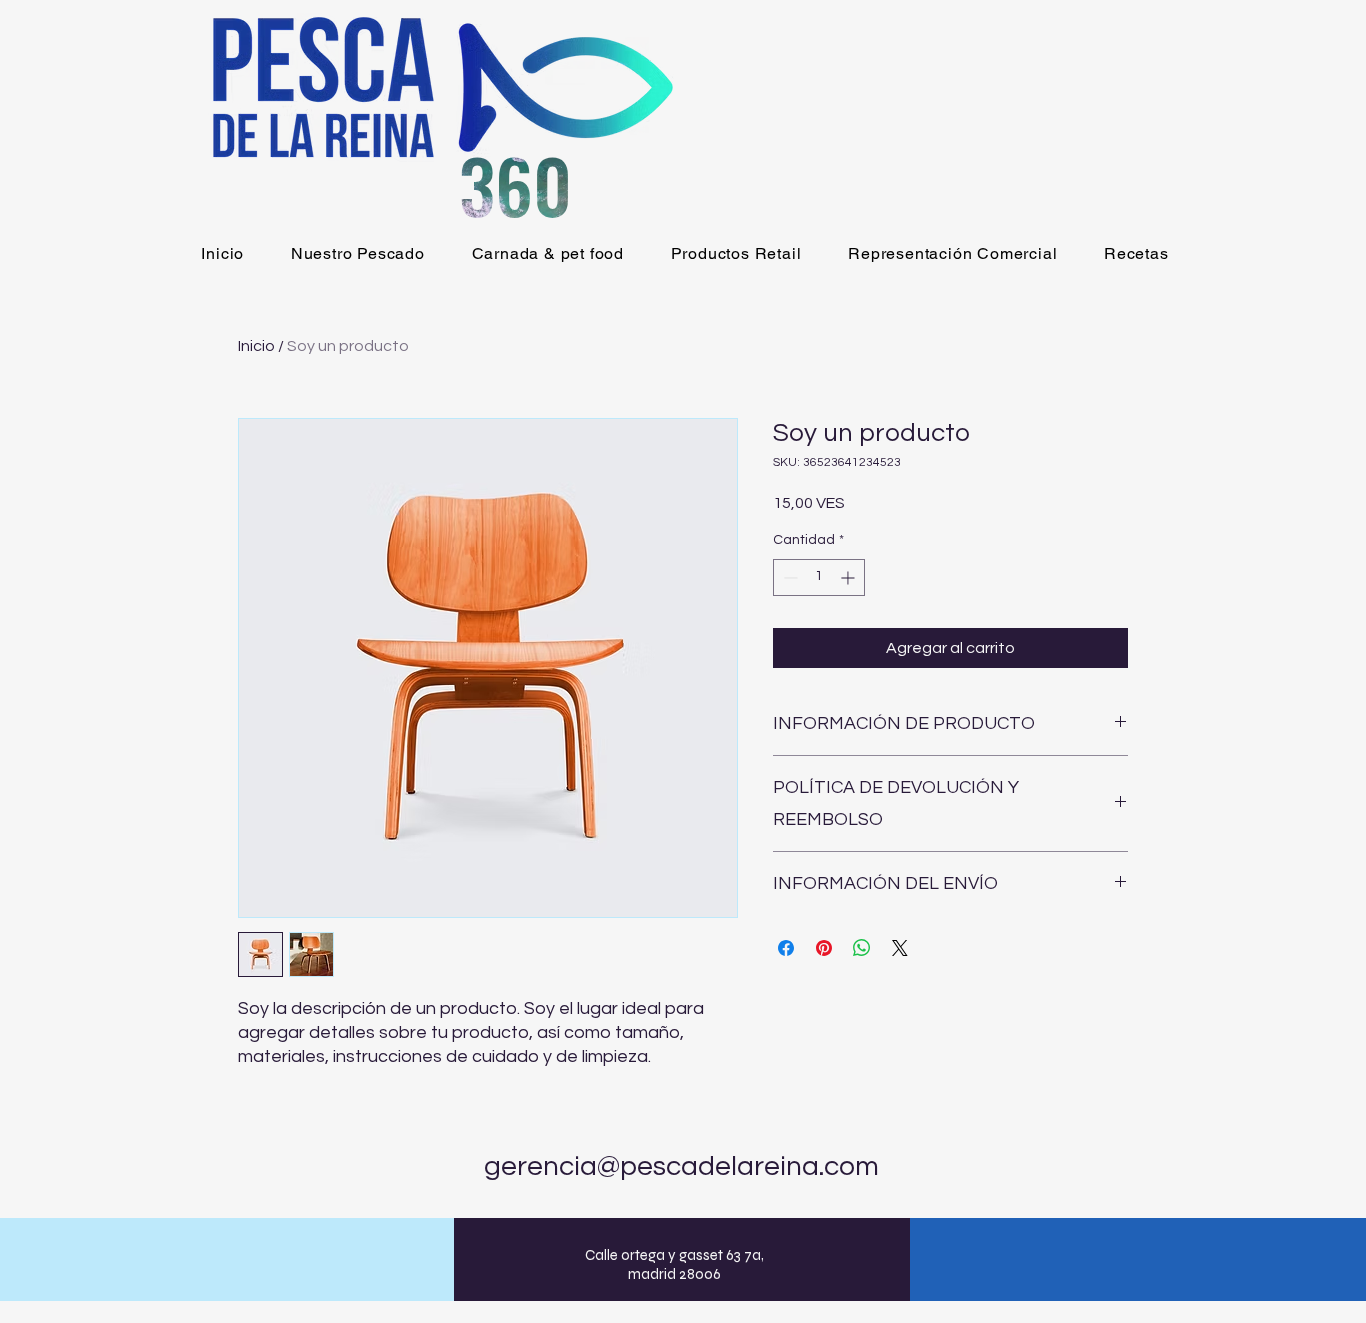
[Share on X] (900, 948)
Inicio (256, 346)
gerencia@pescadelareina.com (681, 1166)
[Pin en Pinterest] (824, 948)
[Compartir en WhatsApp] (862, 948)
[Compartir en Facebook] (786, 948)
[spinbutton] (819, 577)
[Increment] (849, 577)
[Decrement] (788, 577)
